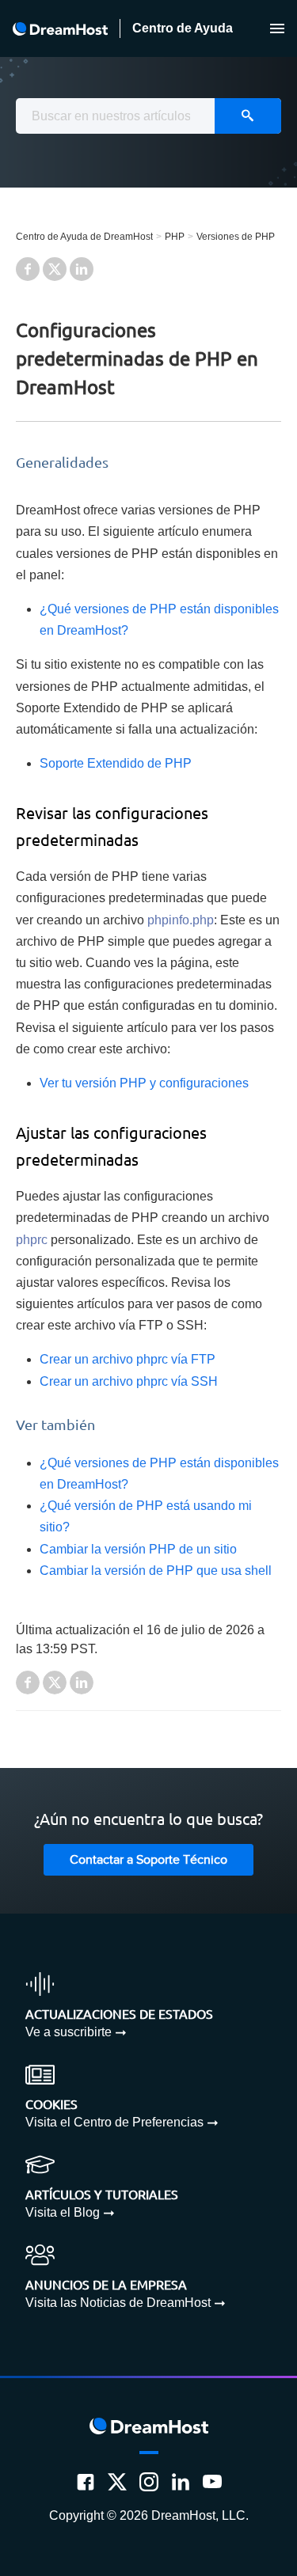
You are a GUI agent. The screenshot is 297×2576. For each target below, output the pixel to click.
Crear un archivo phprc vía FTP (128, 1359)
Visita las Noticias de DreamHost (118, 2303)
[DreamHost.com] (60, 29)
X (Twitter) (55, 269)
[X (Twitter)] (117, 2482)
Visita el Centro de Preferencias (114, 2122)
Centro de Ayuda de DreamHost (84, 237)
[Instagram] (149, 2482)
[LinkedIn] (181, 2482)
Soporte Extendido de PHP (116, 763)
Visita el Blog (63, 2212)
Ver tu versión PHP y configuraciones (144, 1083)
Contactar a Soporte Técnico (148, 1860)
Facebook (28, 269)
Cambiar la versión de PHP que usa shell (156, 1571)
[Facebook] (86, 2482)
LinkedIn (82, 269)
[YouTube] (212, 2482)
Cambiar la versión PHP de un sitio (138, 1549)
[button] (277, 28)
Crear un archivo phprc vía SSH (129, 1381)
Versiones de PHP (236, 237)
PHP (175, 237)
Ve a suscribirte (69, 2032)
